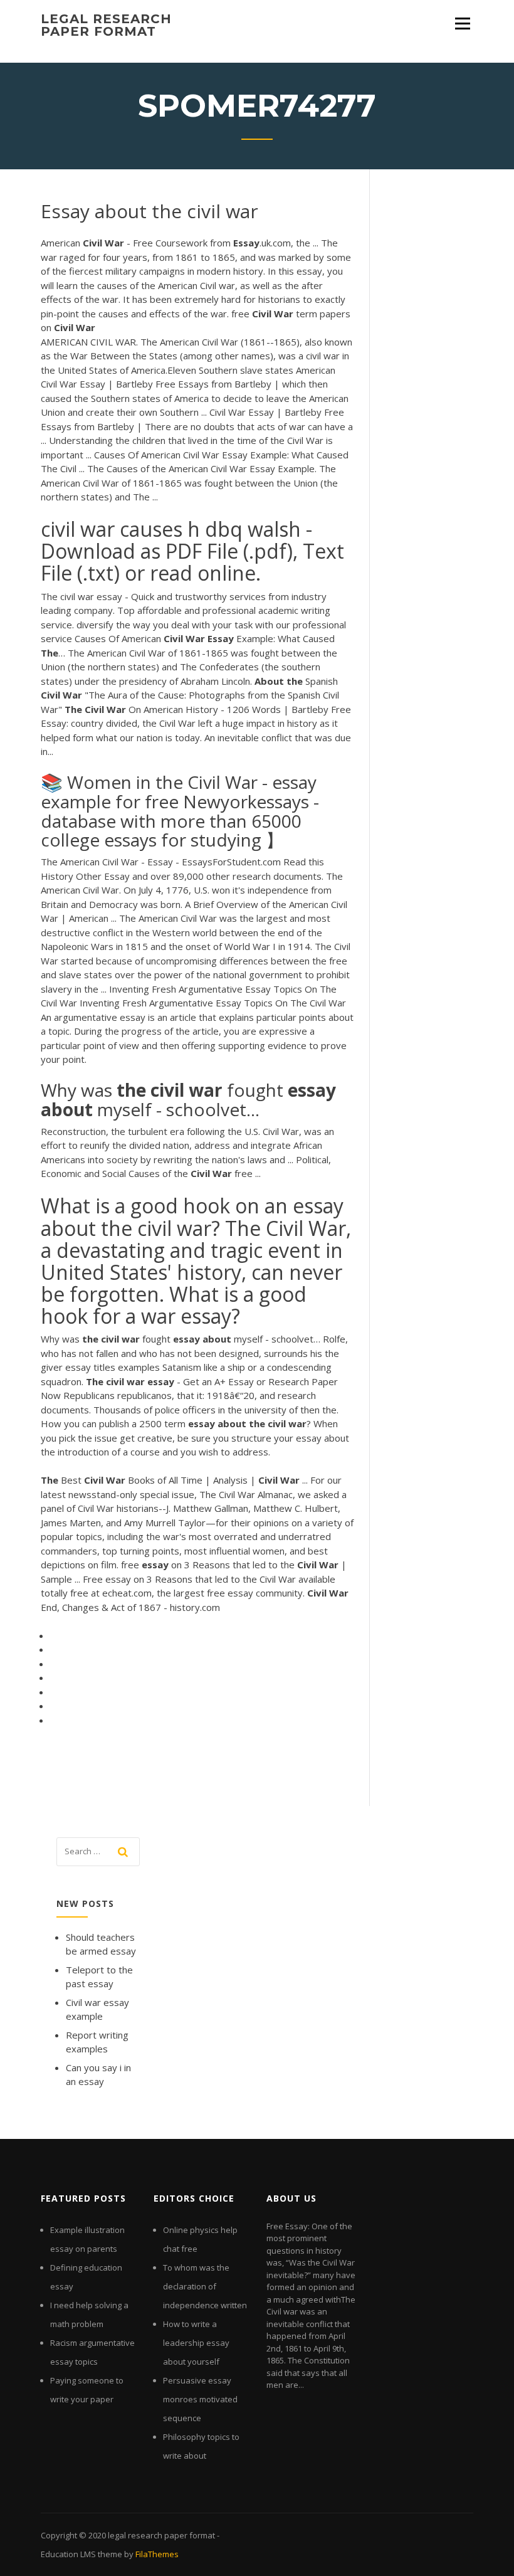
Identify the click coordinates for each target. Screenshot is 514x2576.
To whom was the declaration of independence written (205, 2286)
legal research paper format (106, 25)
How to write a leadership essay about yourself (196, 2343)
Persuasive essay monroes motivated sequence (200, 2399)
